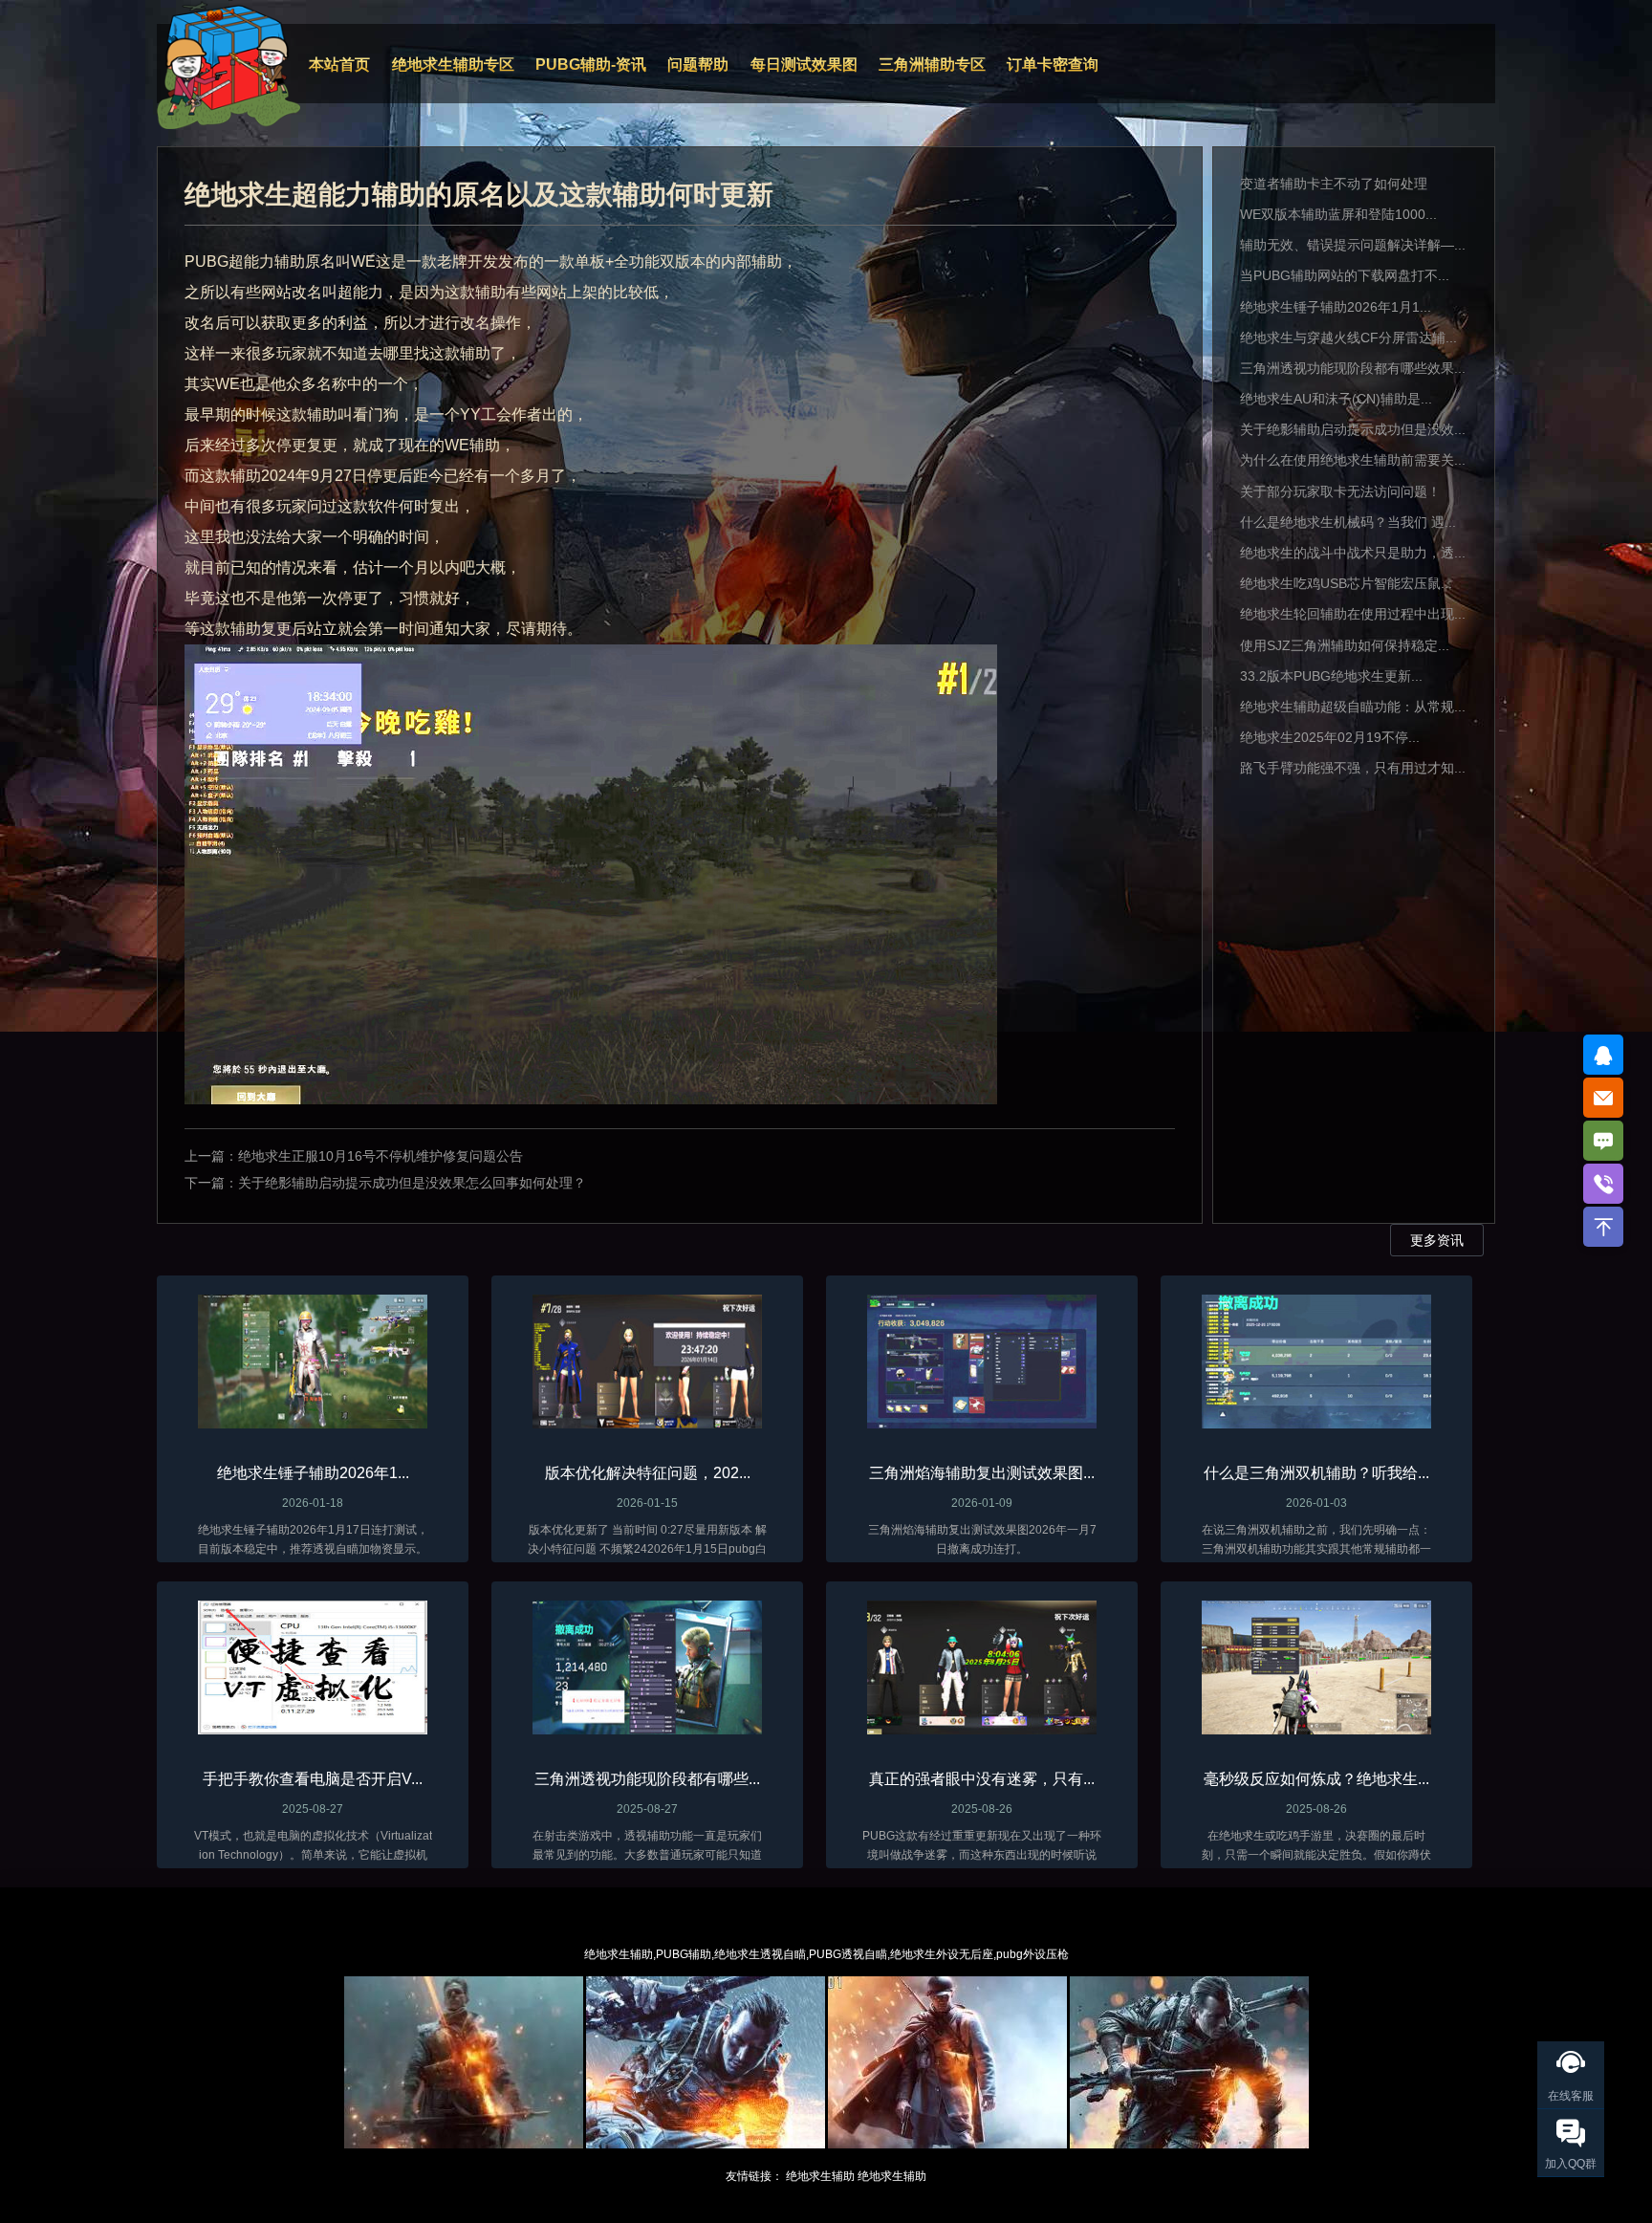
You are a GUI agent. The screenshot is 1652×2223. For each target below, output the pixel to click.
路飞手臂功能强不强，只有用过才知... (1353, 768)
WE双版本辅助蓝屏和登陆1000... (1338, 214)
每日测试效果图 (804, 65)
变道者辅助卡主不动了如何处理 (1334, 184)
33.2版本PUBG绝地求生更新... (1331, 676)
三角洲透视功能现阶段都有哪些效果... (1353, 368)
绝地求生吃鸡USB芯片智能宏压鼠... (1346, 583)
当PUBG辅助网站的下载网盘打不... (1345, 275)
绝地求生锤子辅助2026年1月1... (1336, 307)
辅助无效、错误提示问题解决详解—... (1353, 245)
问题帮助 (698, 65)
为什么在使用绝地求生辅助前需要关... (1353, 460)
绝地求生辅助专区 (453, 65)
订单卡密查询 (1053, 65)
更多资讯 (1437, 1240)
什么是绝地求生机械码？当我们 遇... (1348, 522)
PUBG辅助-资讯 (591, 65)
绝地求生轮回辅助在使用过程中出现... (1353, 614)
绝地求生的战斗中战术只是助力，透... (1353, 553)
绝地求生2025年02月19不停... (1330, 737)
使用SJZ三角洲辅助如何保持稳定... (1345, 645)
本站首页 (339, 65)
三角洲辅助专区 (932, 65)
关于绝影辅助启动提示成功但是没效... (1353, 429)
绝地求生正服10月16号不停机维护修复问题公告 (380, 1156)
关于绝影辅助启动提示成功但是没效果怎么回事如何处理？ (412, 1183)
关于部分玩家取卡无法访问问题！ (1340, 491)
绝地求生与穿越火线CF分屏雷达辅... (1348, 338)
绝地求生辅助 (820, 2176)
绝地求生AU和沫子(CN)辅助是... (1336, 399)
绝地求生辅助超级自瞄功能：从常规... (1353, 707)
